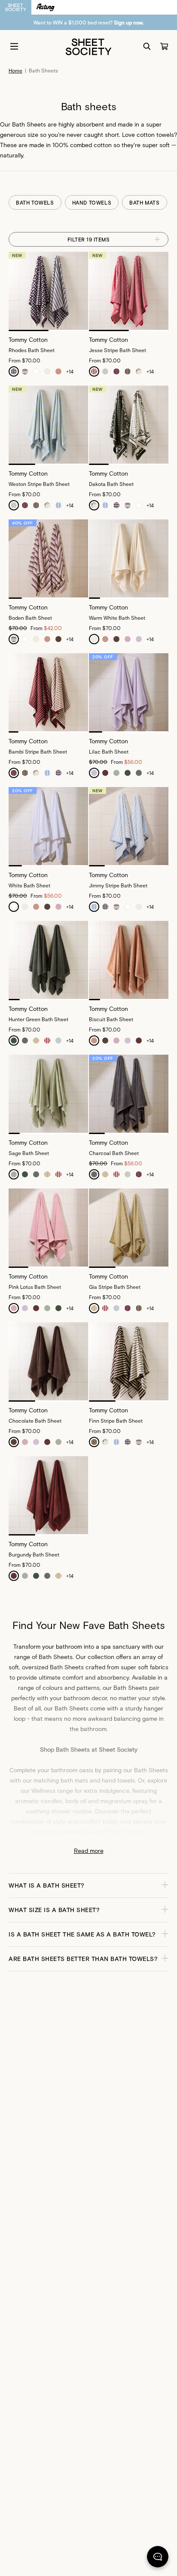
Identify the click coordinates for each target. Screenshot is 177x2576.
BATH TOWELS (35, 202)
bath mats (74, 1780)
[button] (88, 1885)
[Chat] (158, 2558)
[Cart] (164, 46)
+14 (70, 371)
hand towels (118, 1780)
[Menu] (14, 46)
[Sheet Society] (88, 46)
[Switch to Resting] (46, 7)
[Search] (147, 46)
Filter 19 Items (89, 239)
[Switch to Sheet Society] (16, 7)
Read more (89, 1851)
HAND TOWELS (92, 202)
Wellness (43, 1790)
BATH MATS (144, 202)
